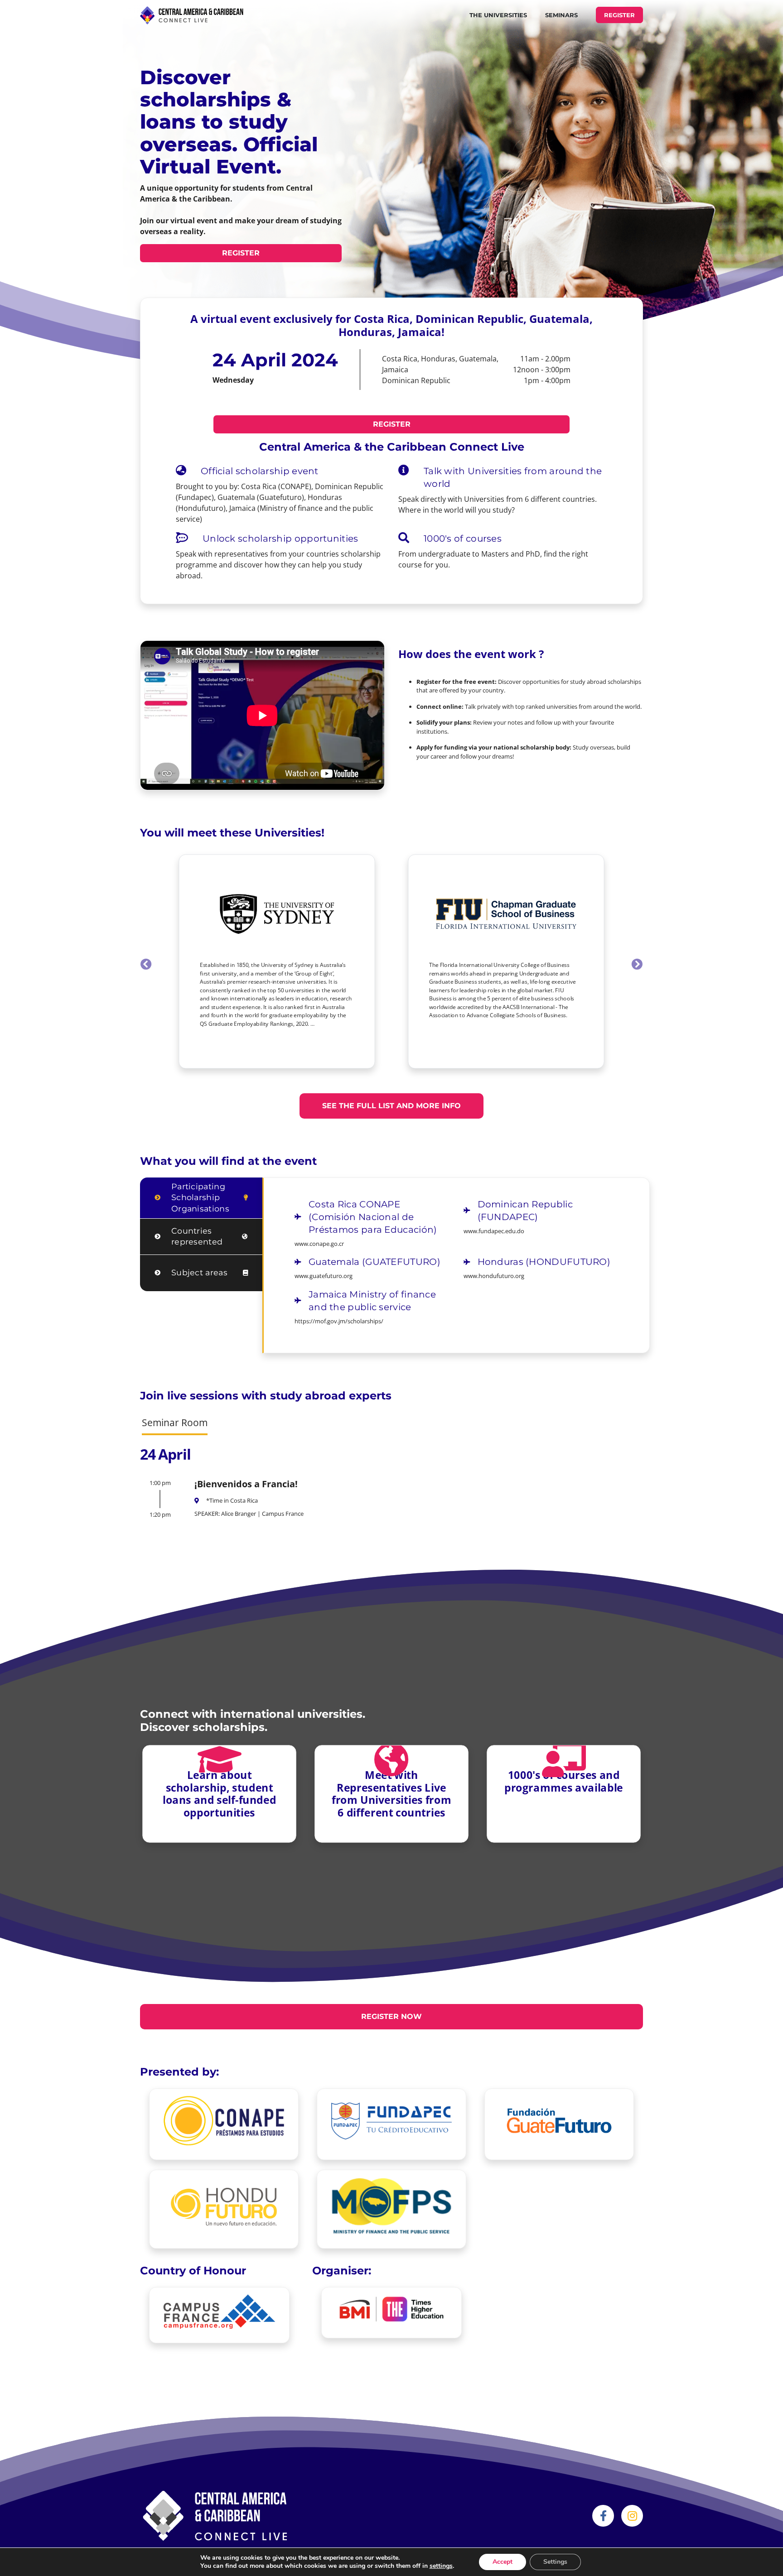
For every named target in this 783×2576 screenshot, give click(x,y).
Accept (503, 2562)
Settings (555, 2562)
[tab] (201, 1198)
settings (441, 2566)
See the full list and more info (391, 1106)
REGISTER (619, 15)
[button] (146, 964)
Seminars (561, 15)
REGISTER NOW (391, 2016)
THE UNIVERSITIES (498, 15)
